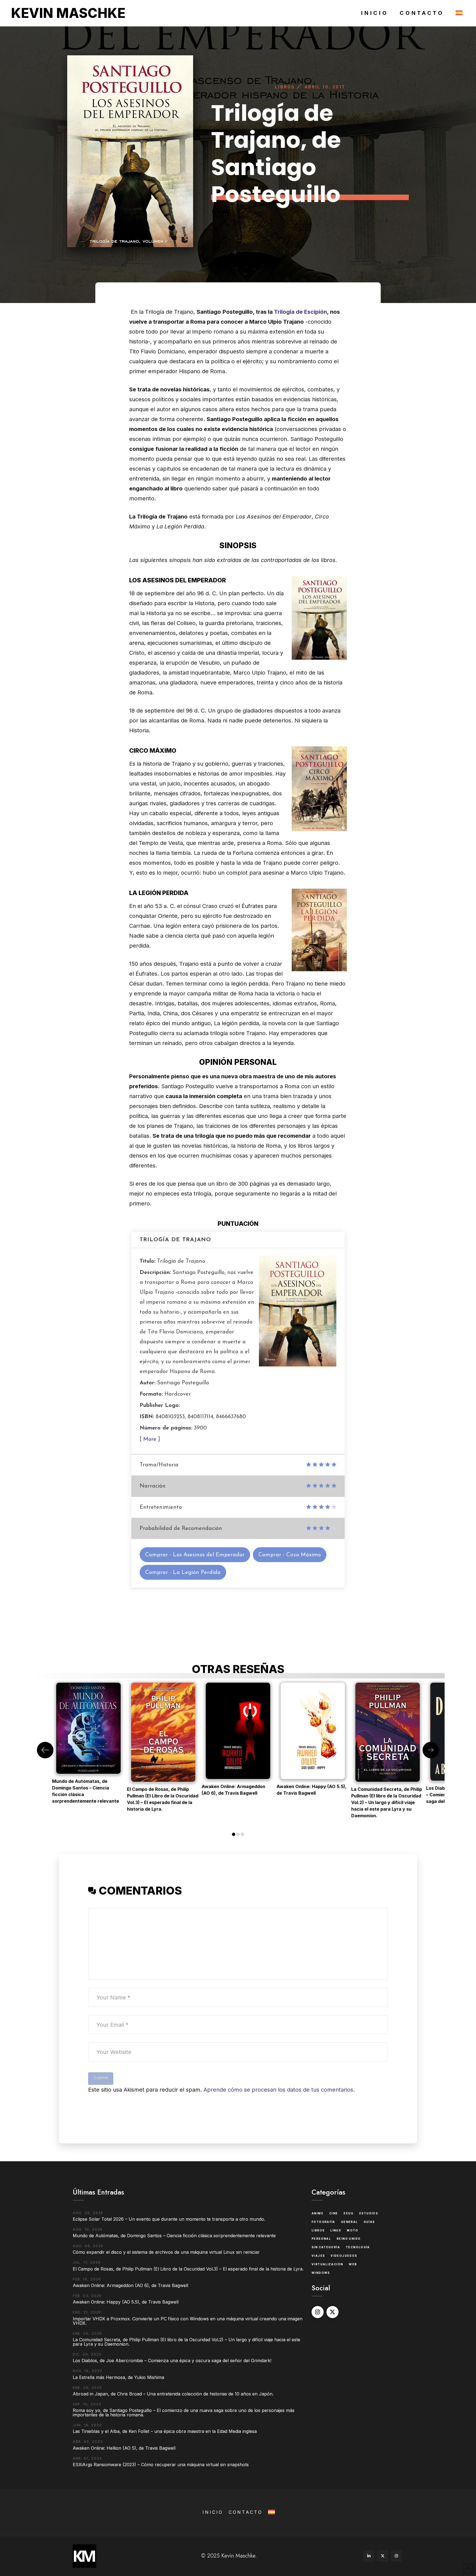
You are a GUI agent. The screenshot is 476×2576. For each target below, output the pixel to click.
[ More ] (150, 1439)
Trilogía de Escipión (301, 312)
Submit (101, 2078)
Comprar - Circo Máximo (290, 1555)
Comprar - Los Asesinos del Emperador (195, 1555)
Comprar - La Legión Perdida (183, 1573)
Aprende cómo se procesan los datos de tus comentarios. (279, 2090)
